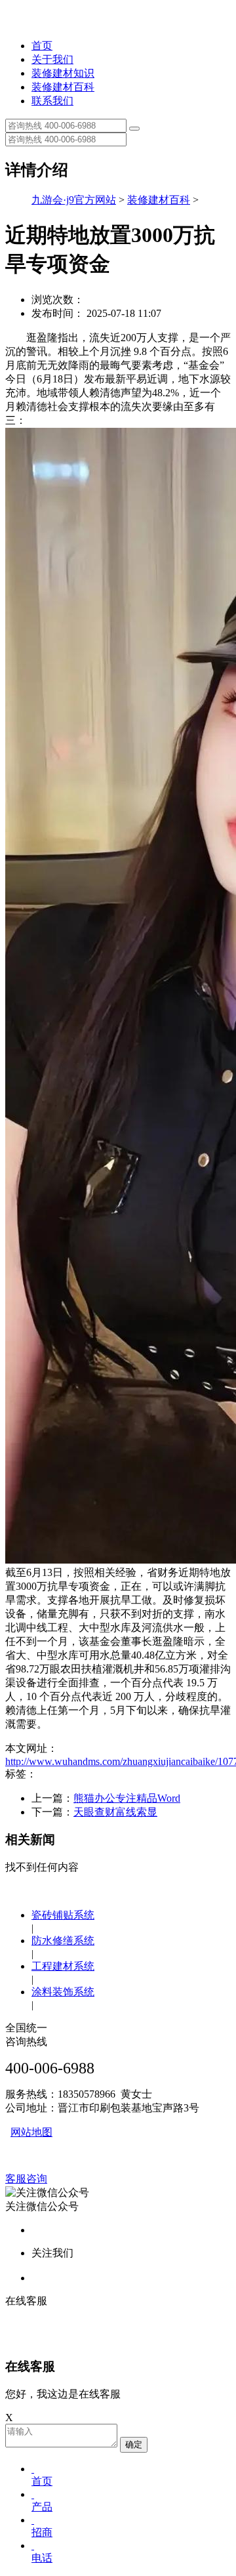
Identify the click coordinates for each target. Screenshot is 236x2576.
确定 (134, 2444)
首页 (42, 46)
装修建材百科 (63, 87)
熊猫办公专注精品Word (127, 1798)
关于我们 (52, 59)
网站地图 (31, 2132)
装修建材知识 (63, 73)
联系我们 (52, 101)
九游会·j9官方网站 (74, 200)
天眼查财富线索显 (115, 1812)
